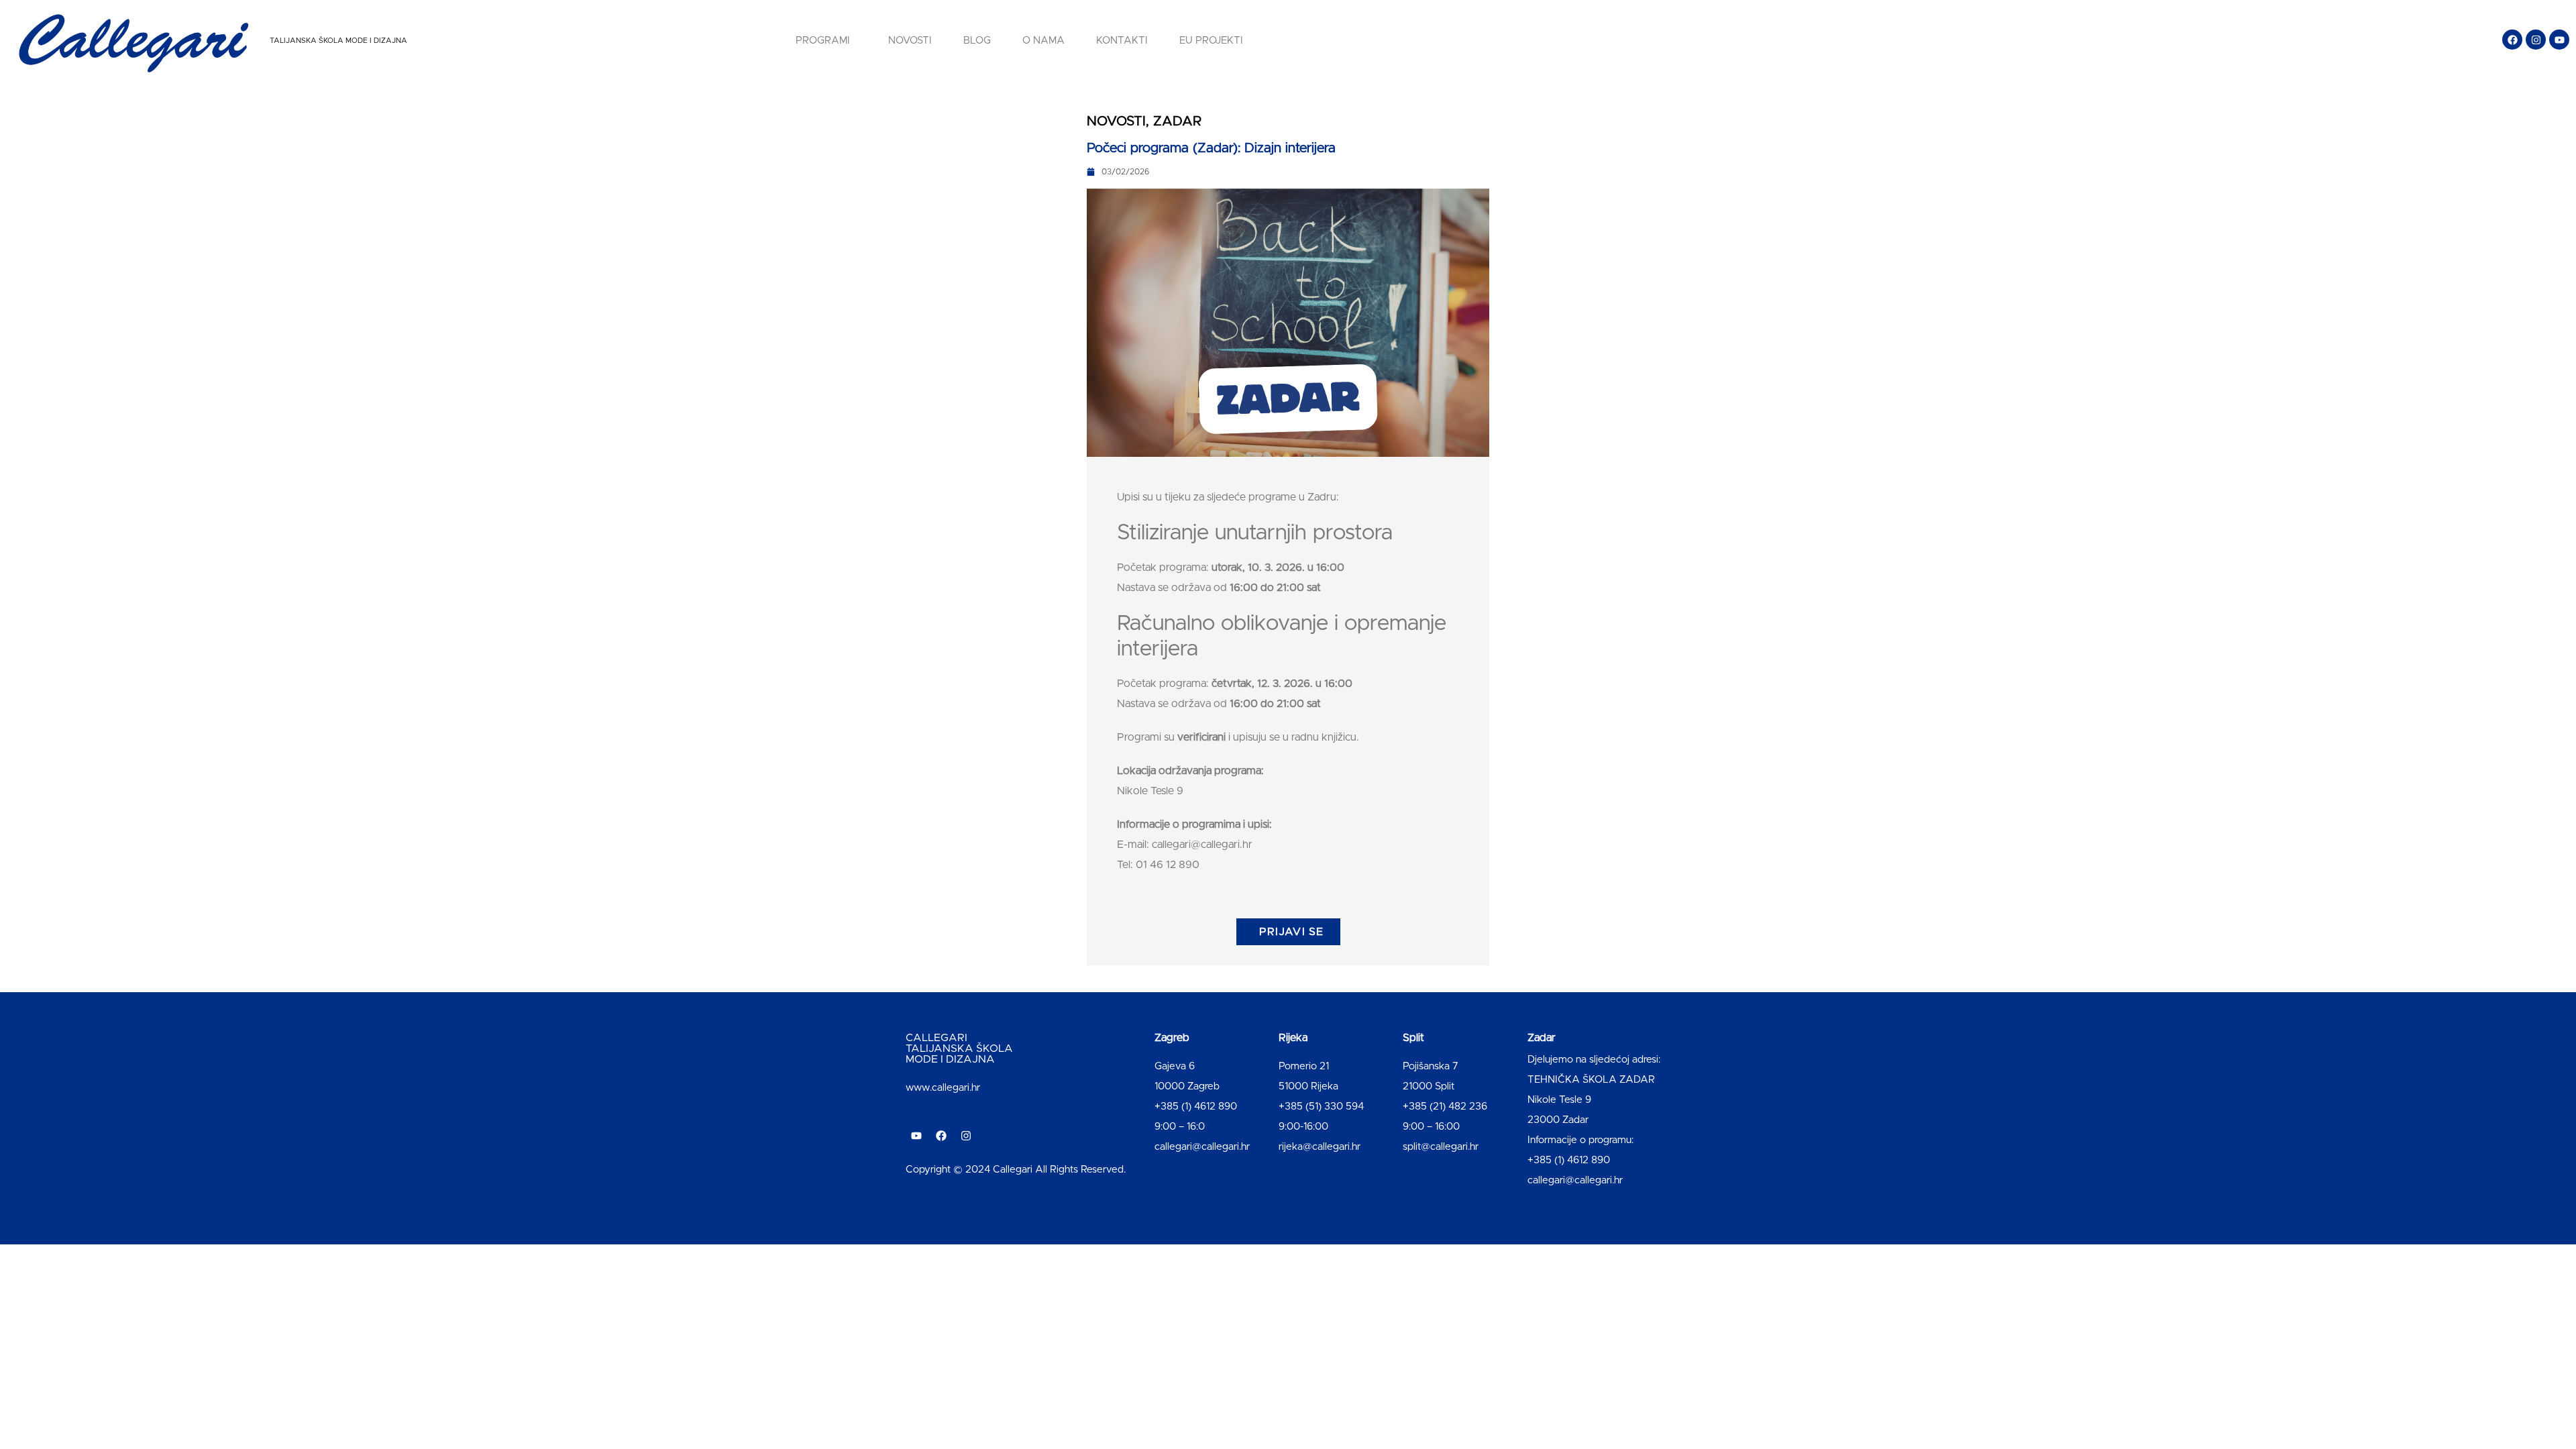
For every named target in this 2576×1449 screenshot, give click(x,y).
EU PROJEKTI (1211, 41)
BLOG (977, 41)
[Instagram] (2536, 40)
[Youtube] (2559, 40)
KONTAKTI (1122, 41)
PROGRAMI (823, 41)
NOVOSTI (910, 41)
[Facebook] (2512, 40)
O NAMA (1043, 41)
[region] (174, 1344)
